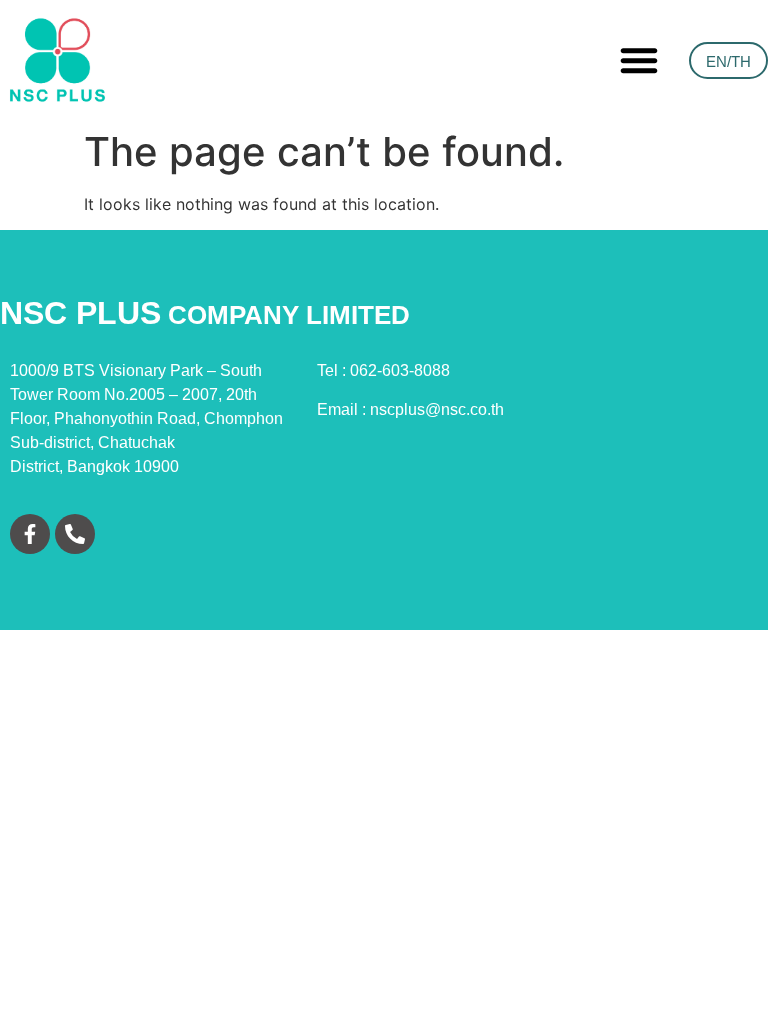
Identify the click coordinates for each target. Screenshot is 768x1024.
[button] (639, 60)
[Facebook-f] (30, 534)
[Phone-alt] (75, 534)
